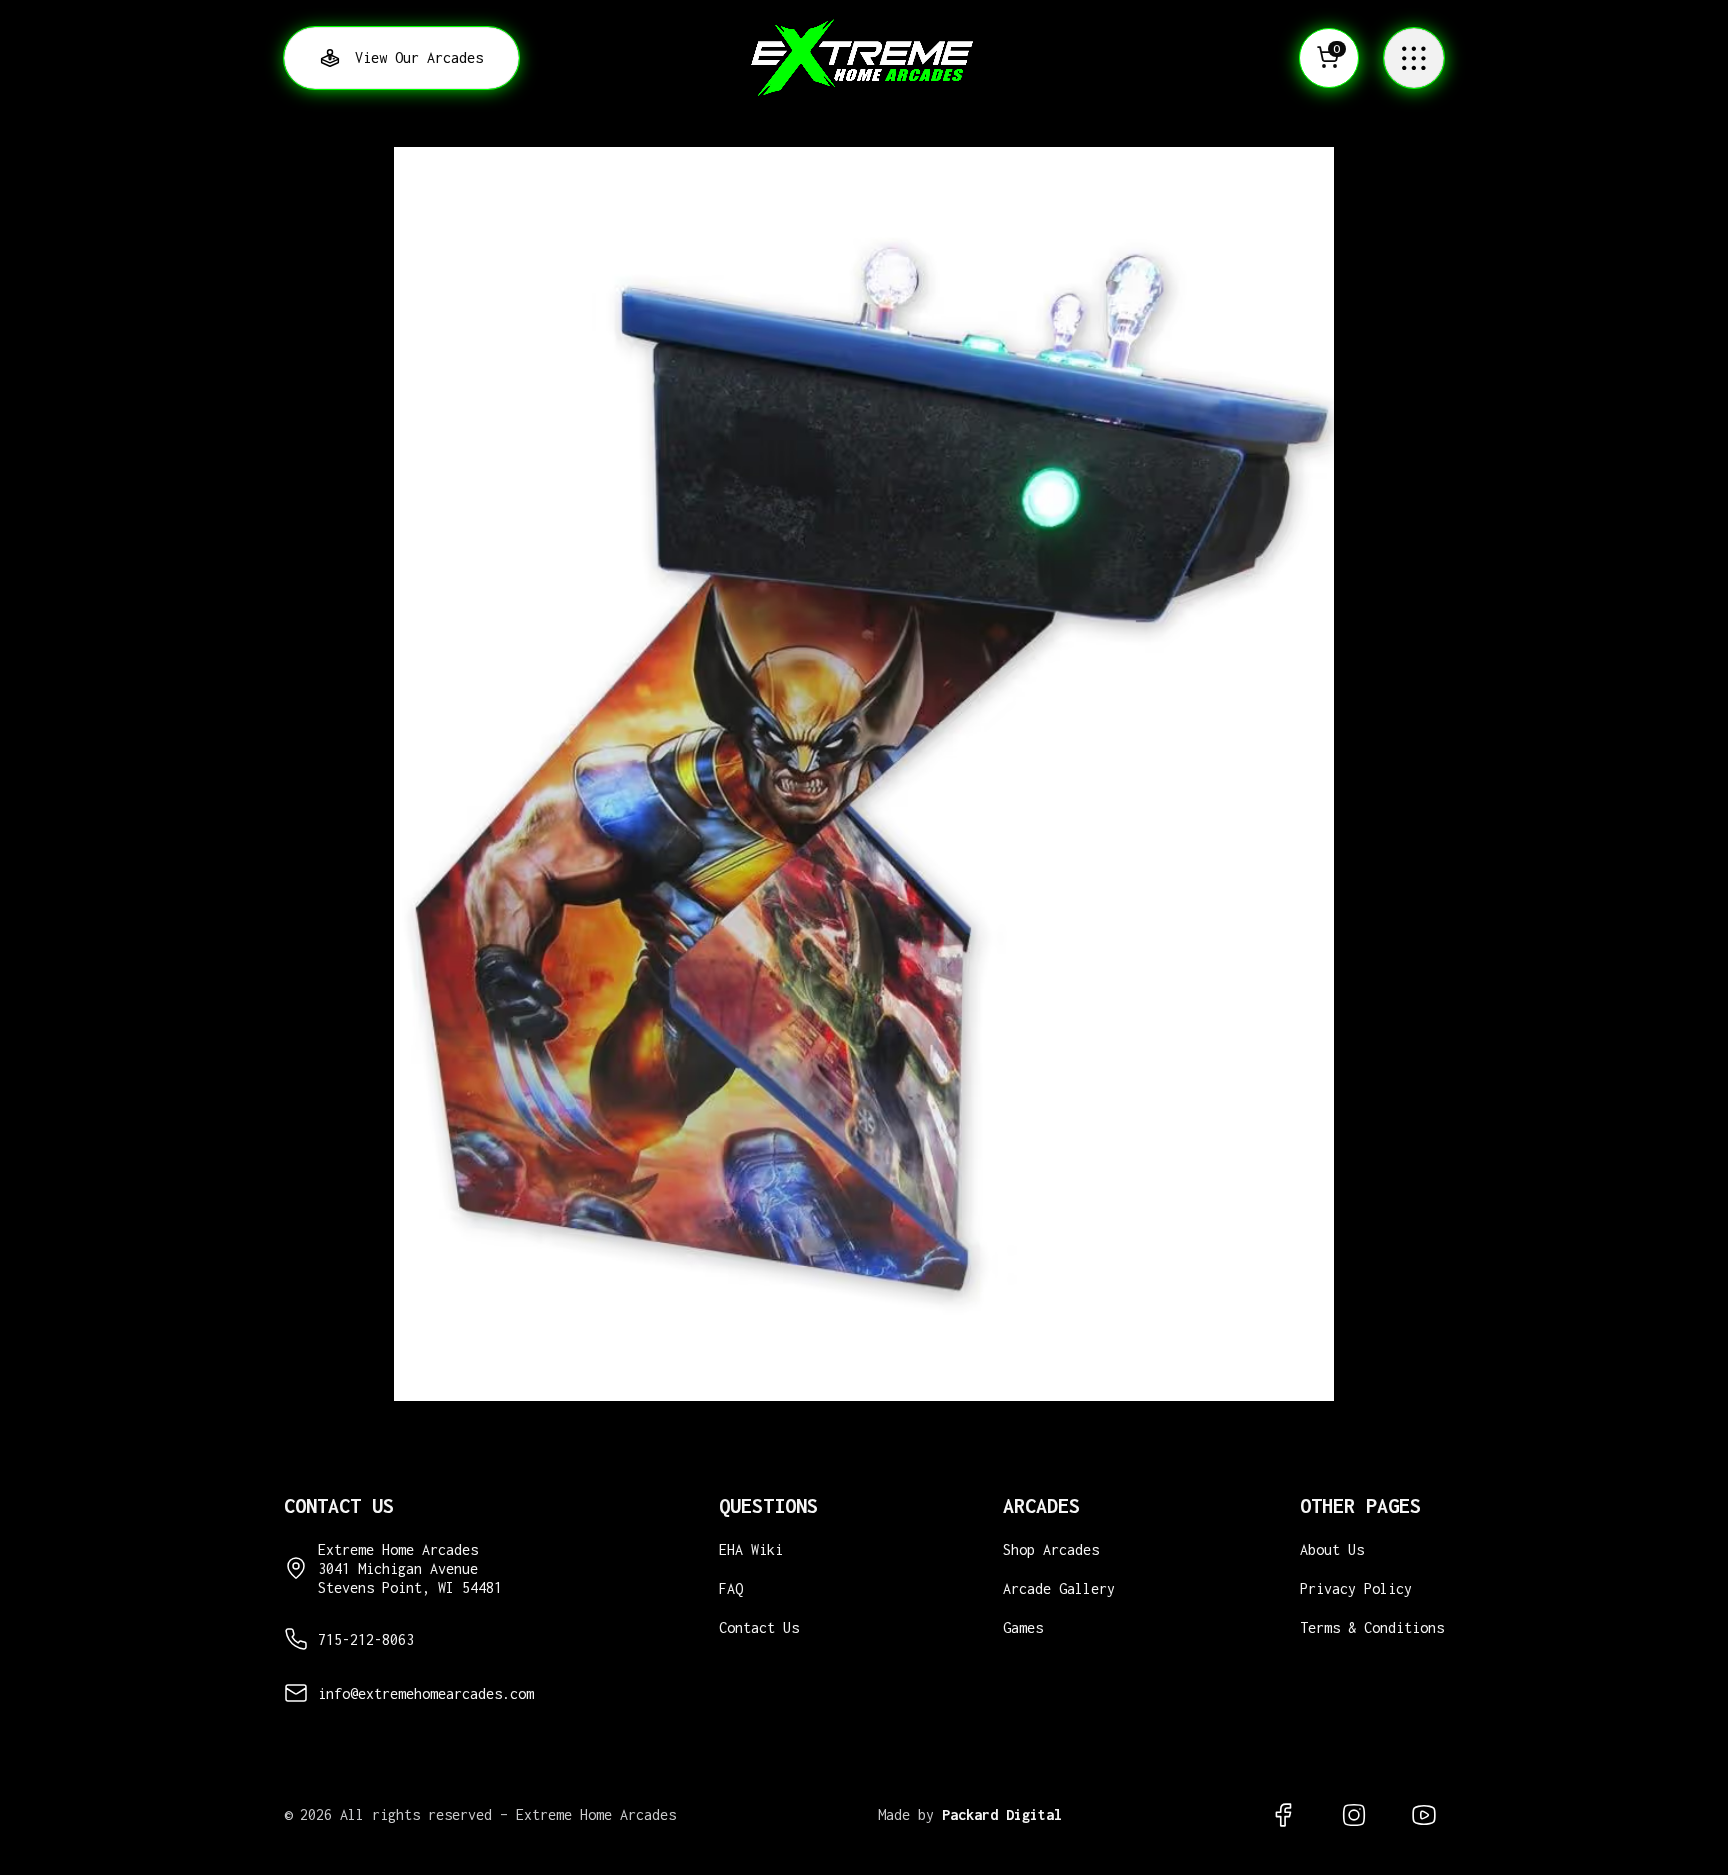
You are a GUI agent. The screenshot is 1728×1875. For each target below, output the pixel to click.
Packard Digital (1002, 1814)
